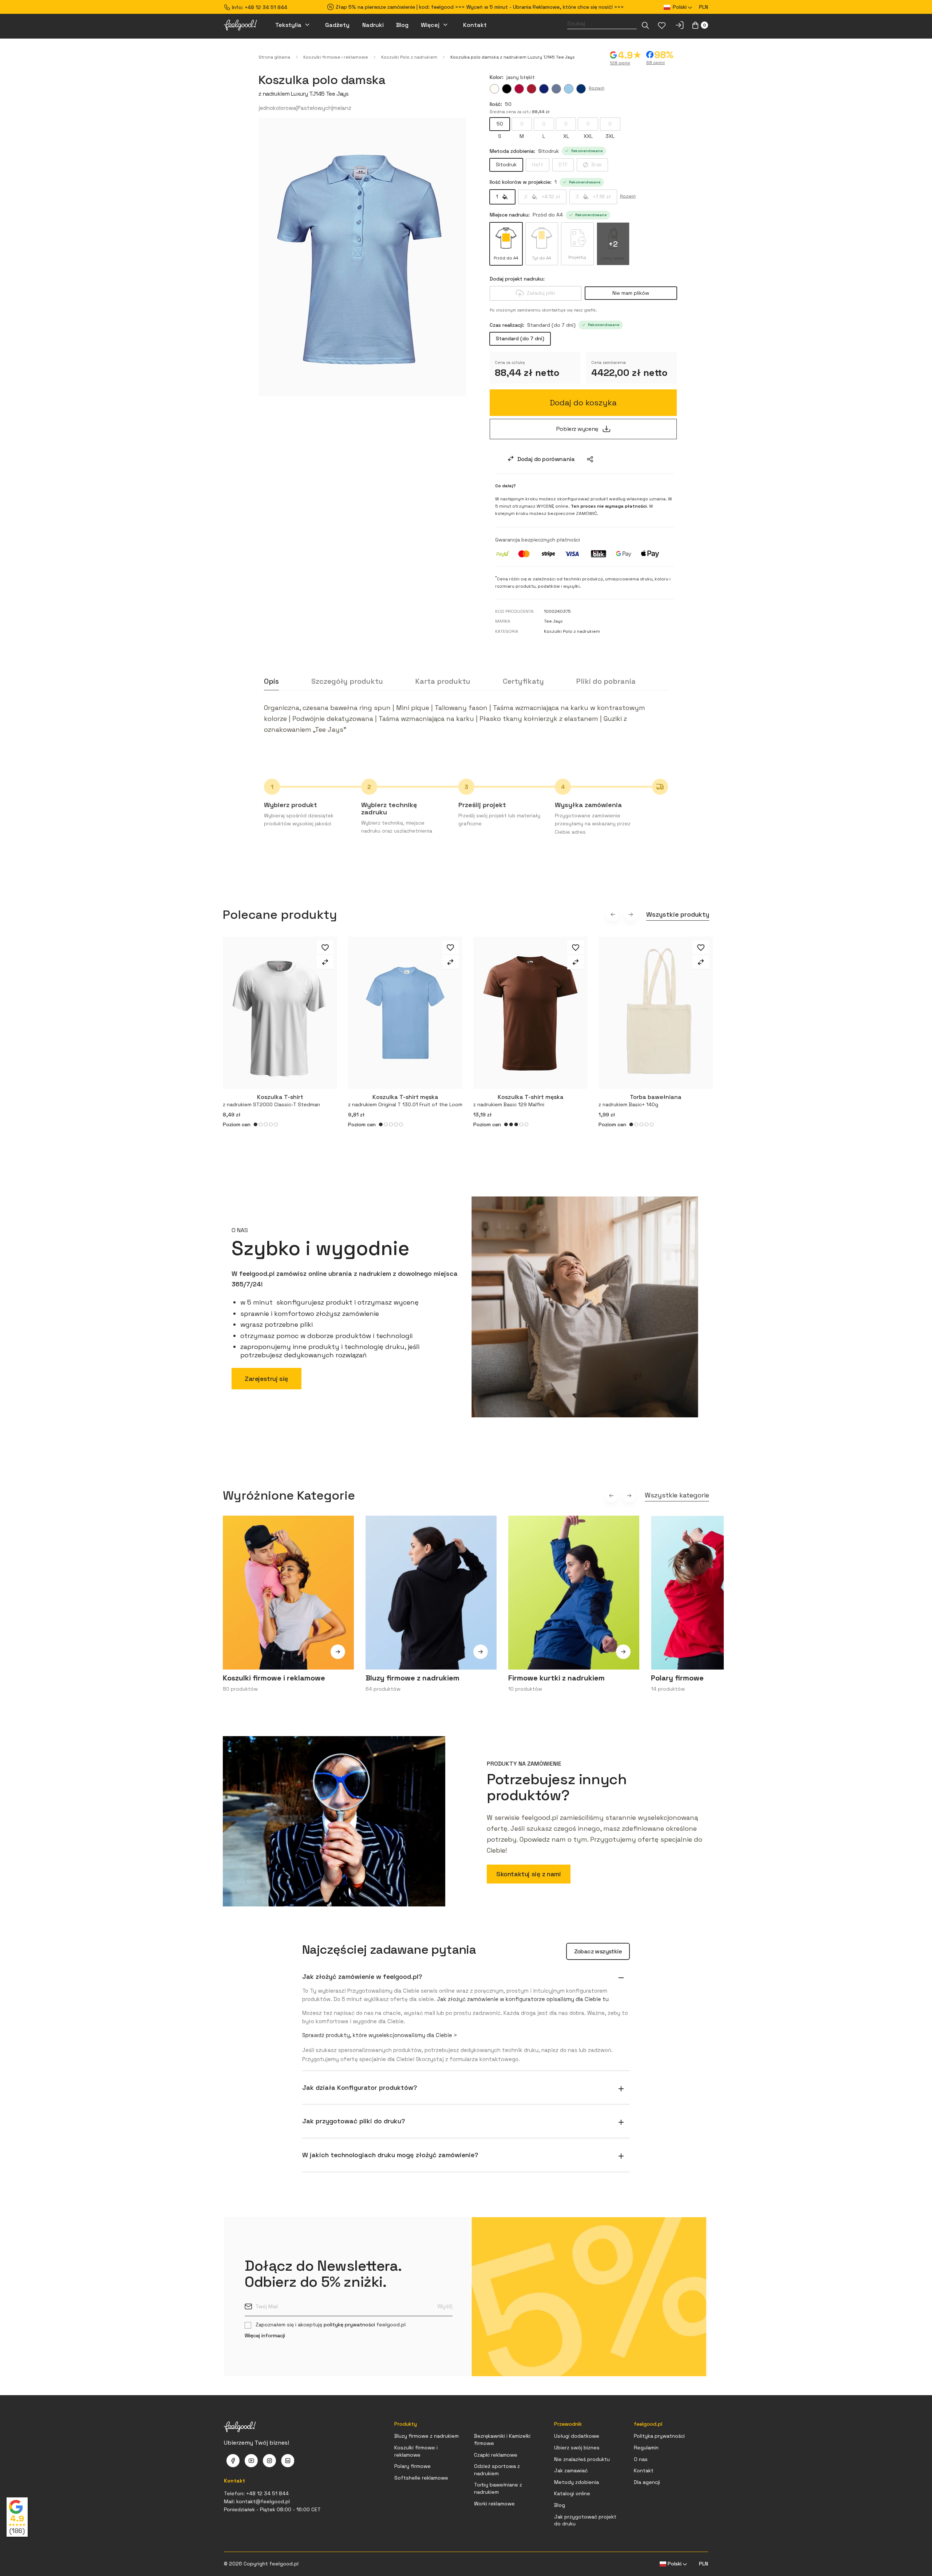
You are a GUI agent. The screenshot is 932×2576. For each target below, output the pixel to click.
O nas (641, 2459)
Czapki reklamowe (496, 2455)
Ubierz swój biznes (577, 2448)
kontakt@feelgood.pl (263, 2501)
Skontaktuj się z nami (529, 1874)
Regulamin (646, 2448)
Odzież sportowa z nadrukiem (497, 2470)
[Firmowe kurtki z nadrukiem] (623, 1657)
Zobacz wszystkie (598, 1951)
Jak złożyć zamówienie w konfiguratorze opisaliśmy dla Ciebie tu (523, 1999)
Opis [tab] (271, 681)
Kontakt (644, 2470)
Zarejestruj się (266, 1379)
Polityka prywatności (659, 2436)
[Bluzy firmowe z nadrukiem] (481, 1657)
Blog (560, 2505)
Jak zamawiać (571, 2470)
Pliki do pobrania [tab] (606, 681)
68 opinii (655, 63)
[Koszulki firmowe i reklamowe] (338, 1657)
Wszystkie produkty (678, 914)
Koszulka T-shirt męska (405, 1100)
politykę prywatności (349, 2325)
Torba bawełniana (640, 1100)
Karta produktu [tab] (443, 681)
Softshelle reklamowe (421, 2478)
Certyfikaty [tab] (523, 681)
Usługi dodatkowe (577, 2436)
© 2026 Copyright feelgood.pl (261, 2564)
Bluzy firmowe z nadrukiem (426, 2436)
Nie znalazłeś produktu (582, 2459)
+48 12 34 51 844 (266, 7)
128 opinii (620, 63)
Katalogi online (572, 2493)
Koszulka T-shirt (271, 1100)
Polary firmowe (412, 2466)
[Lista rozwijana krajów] (590, 459)
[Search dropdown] (645, 25)
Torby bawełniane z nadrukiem (498, 2488)
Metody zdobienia (576, 2482)
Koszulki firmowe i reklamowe (416, 2451)
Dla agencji (647, 2482)
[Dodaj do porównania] (325, 962)
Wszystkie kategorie (677, 1495)
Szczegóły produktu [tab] (347, 681)
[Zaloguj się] (680, 25)
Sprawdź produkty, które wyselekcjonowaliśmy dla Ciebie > (380, 2035)
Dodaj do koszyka (583, 402)
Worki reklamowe (494, 2504)
